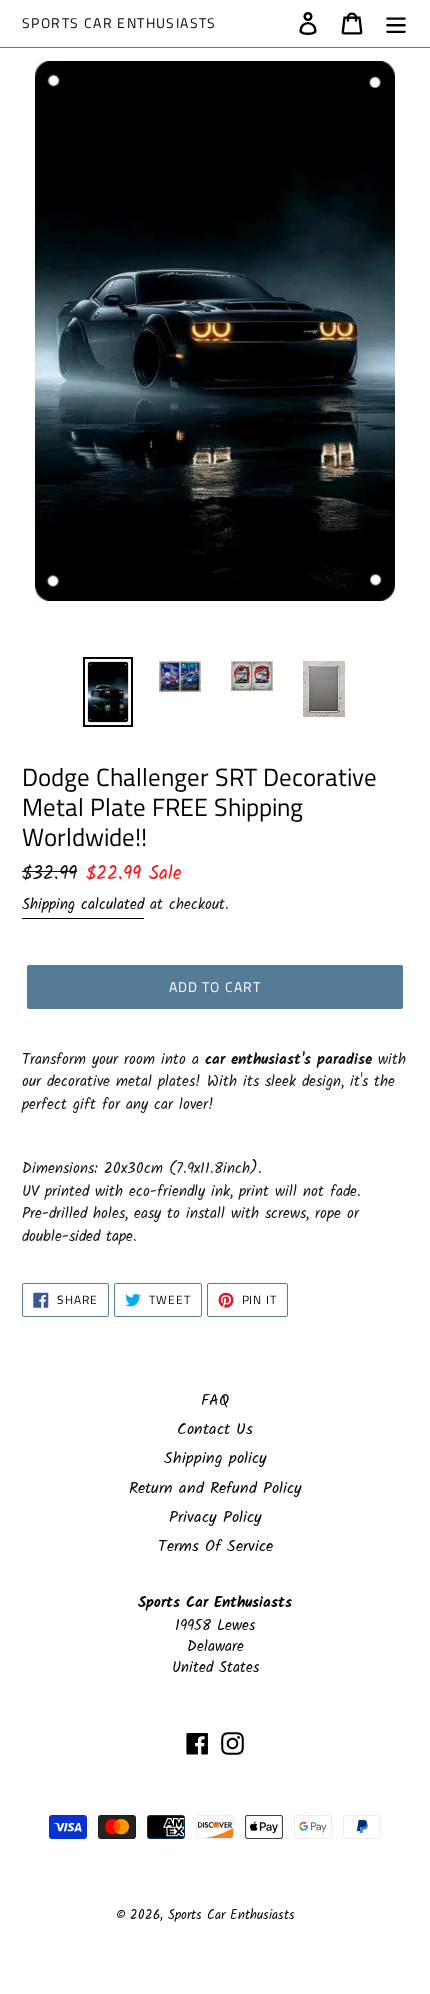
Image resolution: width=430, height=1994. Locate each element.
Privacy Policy (215, 1517)
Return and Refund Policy (215, 1488)
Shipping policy (215, 1458)
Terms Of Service (215, 1546)
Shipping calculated (83, 905)
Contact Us (215, 1429)
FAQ (215, 1400)
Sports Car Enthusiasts (119, 23)
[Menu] (396, 23)
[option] (108, 692)
